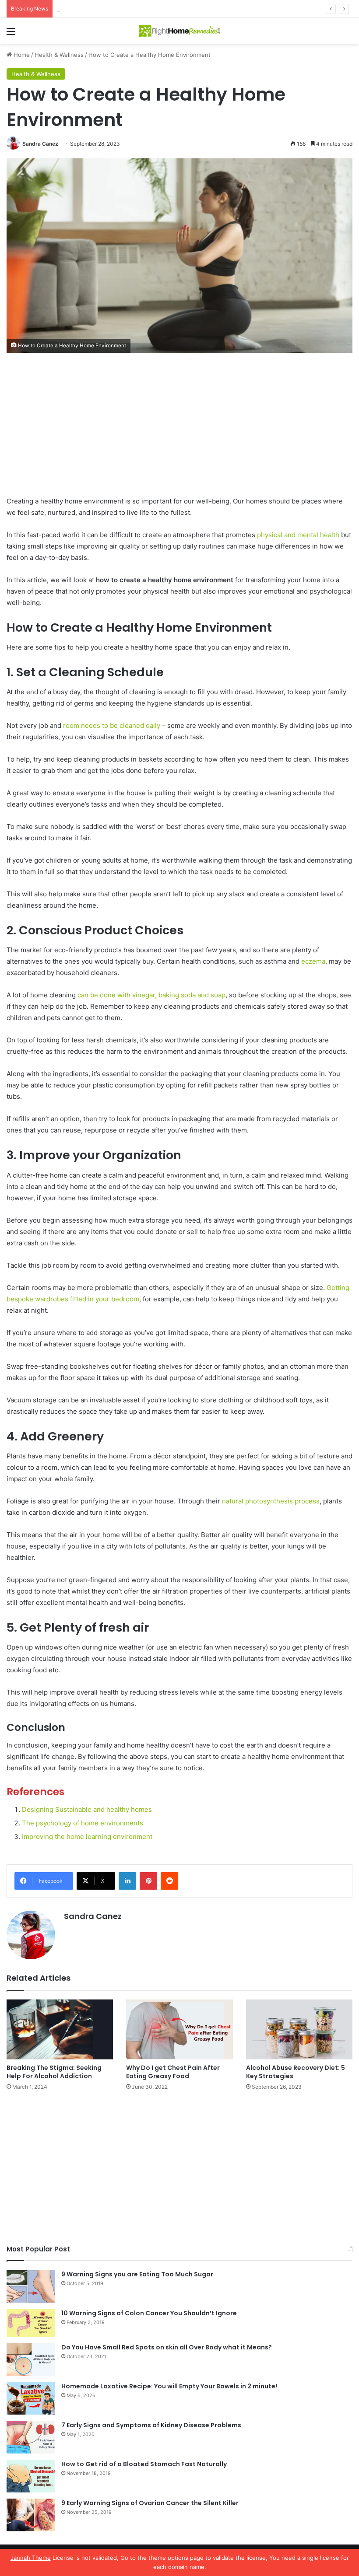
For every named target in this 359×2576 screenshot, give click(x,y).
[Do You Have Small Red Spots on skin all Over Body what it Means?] (31, 2359)
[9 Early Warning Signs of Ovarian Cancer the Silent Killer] (31, 2515)
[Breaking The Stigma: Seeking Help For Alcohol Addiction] (60, 2029)
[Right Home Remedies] (179, 31)
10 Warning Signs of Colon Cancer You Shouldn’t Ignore (149, 2313)
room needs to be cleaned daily (113, 725)
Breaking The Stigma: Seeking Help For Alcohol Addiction (54, 2072)
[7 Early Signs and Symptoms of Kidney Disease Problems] (31, 2437)
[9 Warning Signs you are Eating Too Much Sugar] (31, 2286)
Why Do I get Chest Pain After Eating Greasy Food (173, 2072)
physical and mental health (298, 535)
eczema (313, 961)
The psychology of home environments (83, 1823)
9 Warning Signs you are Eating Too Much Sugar (137, 2274)
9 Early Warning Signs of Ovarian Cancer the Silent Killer (150, 2503)
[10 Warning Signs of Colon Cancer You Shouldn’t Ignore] (31, 2323)
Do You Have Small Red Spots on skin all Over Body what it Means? (167, 2347)
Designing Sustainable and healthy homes (87, 1809)
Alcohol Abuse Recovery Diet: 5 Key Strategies (296, 2072)
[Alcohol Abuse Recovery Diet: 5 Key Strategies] (299, 2029)
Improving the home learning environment (87, 1837)
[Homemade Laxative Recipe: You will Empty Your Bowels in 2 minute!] (31, 2398)
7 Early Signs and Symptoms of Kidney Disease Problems (151, 2425)
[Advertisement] (179, 431)
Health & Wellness (59, 55)
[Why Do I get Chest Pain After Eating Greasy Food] (179, 2029)
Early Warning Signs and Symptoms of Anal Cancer (126, 9)
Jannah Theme (31, 2558)
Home (21, 55)
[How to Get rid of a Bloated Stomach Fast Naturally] (31, 2476)
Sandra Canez (40, 144)
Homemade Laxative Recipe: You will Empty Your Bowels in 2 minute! (169, 2386)
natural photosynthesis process (271, 1501)
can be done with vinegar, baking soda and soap (151, 995)
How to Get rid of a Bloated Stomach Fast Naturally (144, 2464)
